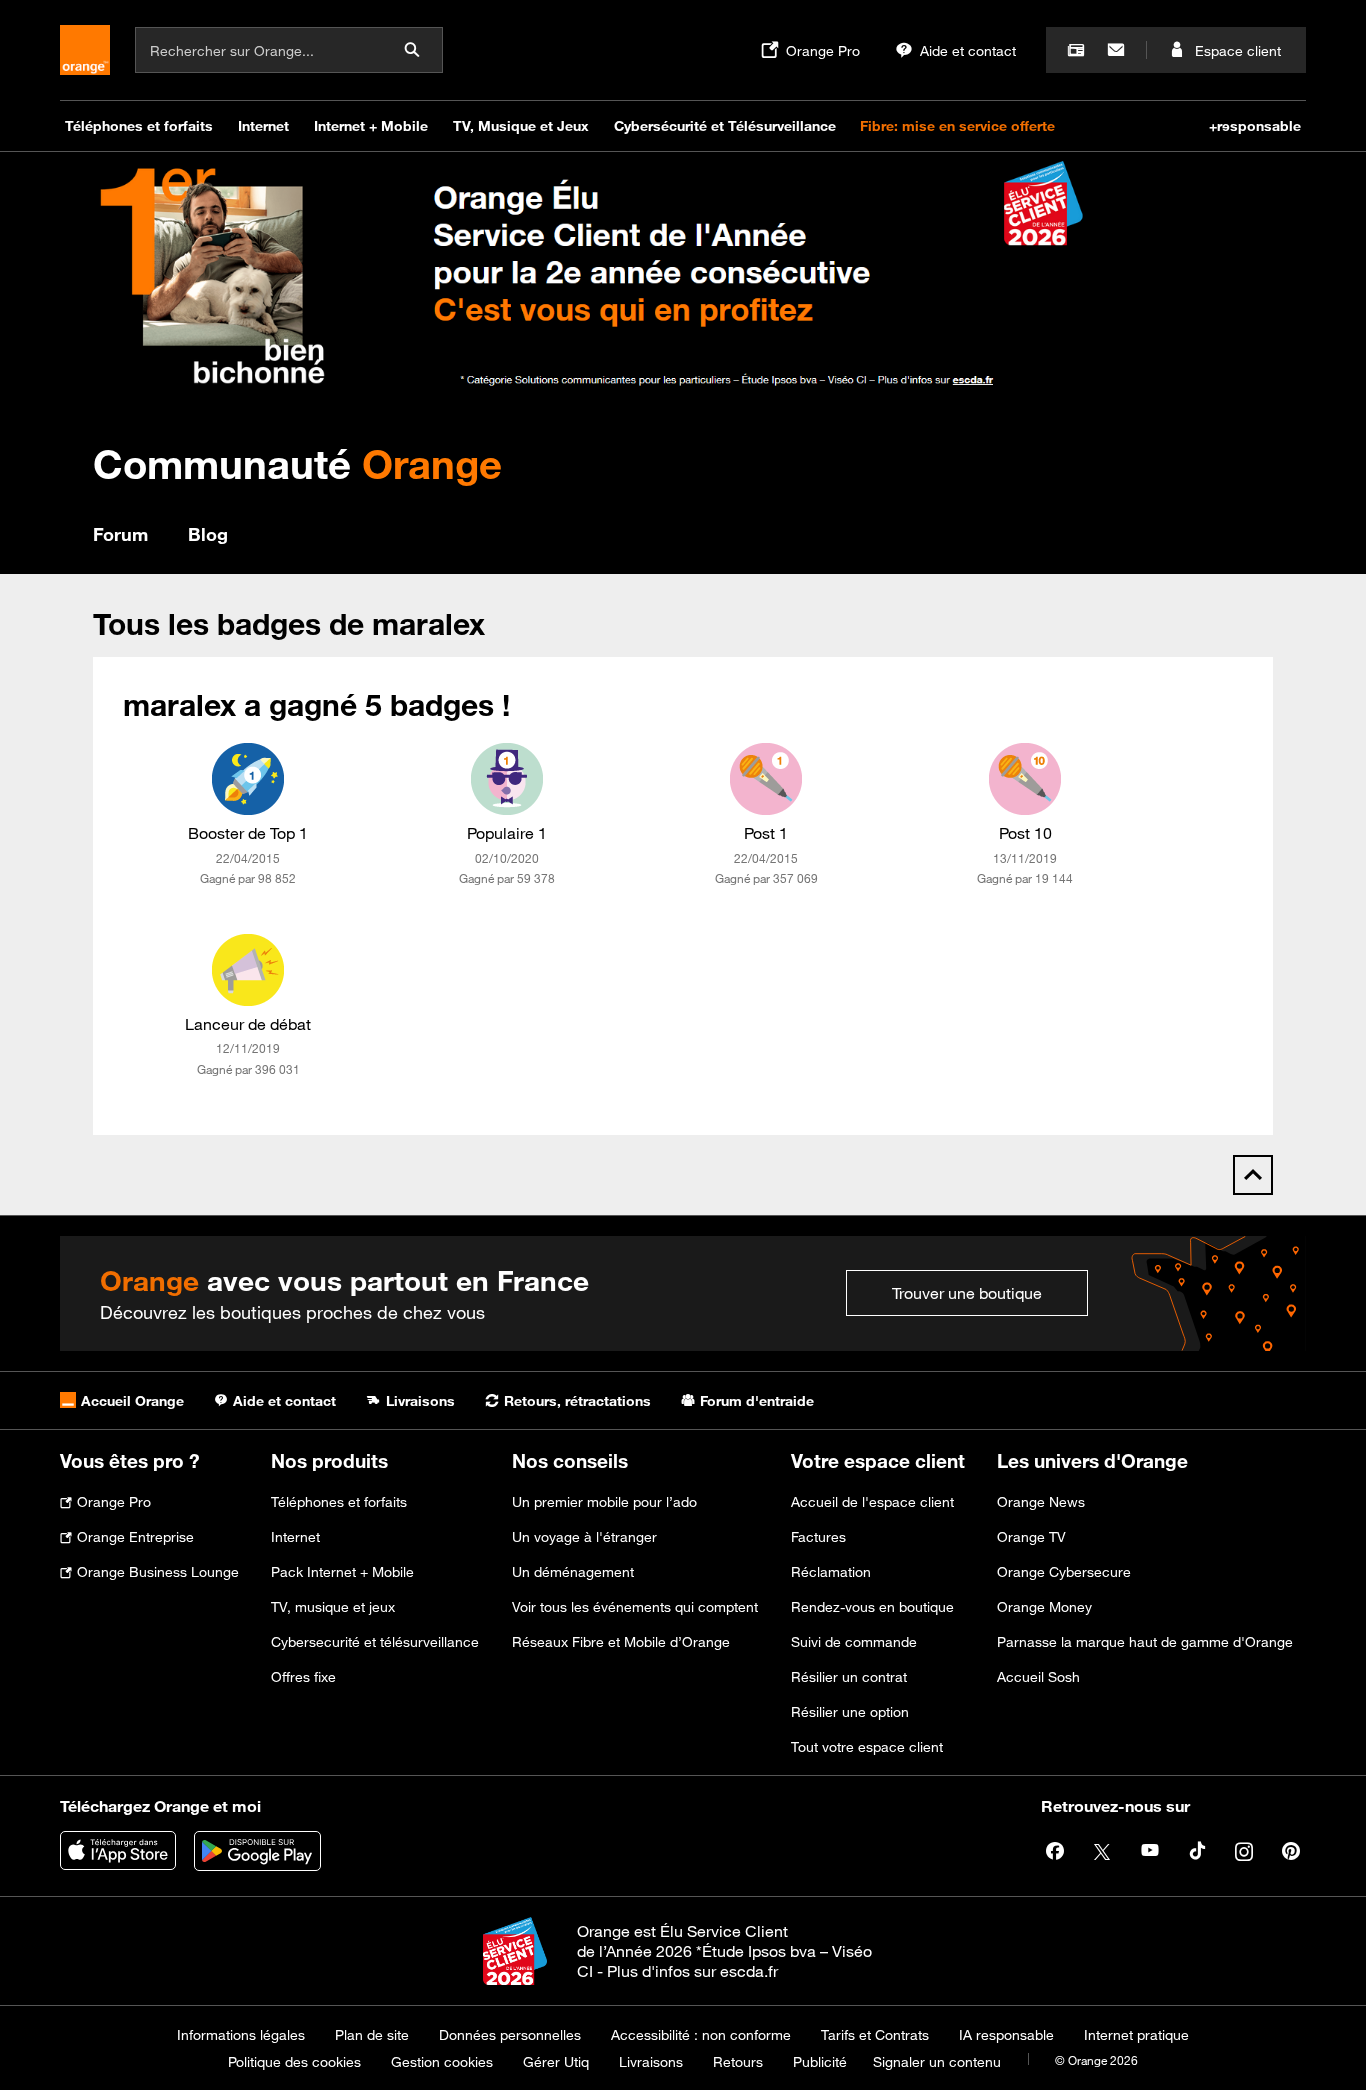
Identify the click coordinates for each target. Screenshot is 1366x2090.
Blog (208, 534)
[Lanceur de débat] (248, 970)
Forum (120, 534)
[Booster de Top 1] (248, 779)
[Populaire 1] (507, 779)
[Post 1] (766, 779)
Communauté (297, 463)
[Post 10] (1025, 779)
